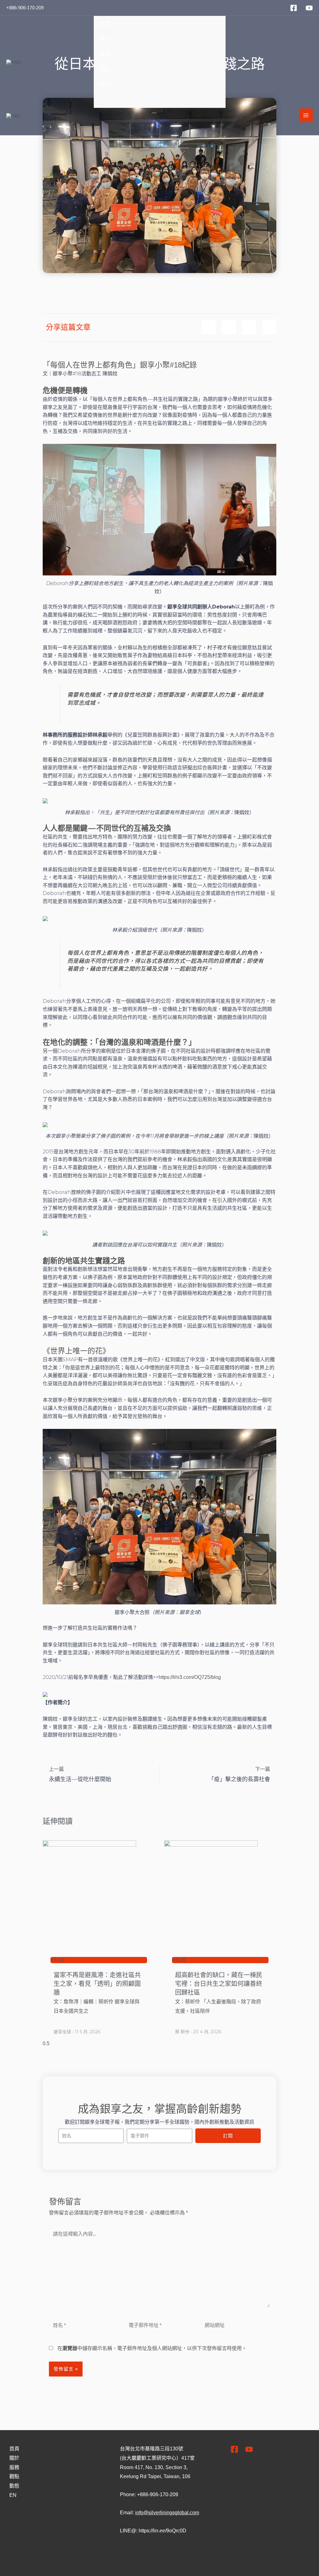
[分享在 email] (269, 327)
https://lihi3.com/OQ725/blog (190, 1677)
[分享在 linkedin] (229, 327)
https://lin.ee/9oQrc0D (162, 2531)
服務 (105, 54)
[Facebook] (294, 8)
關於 (105, 39)
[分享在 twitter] (249, 327)
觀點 (105, 69)
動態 (105, 85)
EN (104, 100)
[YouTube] (309, 8)
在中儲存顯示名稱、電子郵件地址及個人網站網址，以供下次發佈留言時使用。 (152, 2348)
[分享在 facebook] (209, 327)
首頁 (105, 24)
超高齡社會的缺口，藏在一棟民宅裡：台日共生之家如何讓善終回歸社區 (219, 1984)
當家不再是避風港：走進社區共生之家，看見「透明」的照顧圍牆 (97, 1984)
